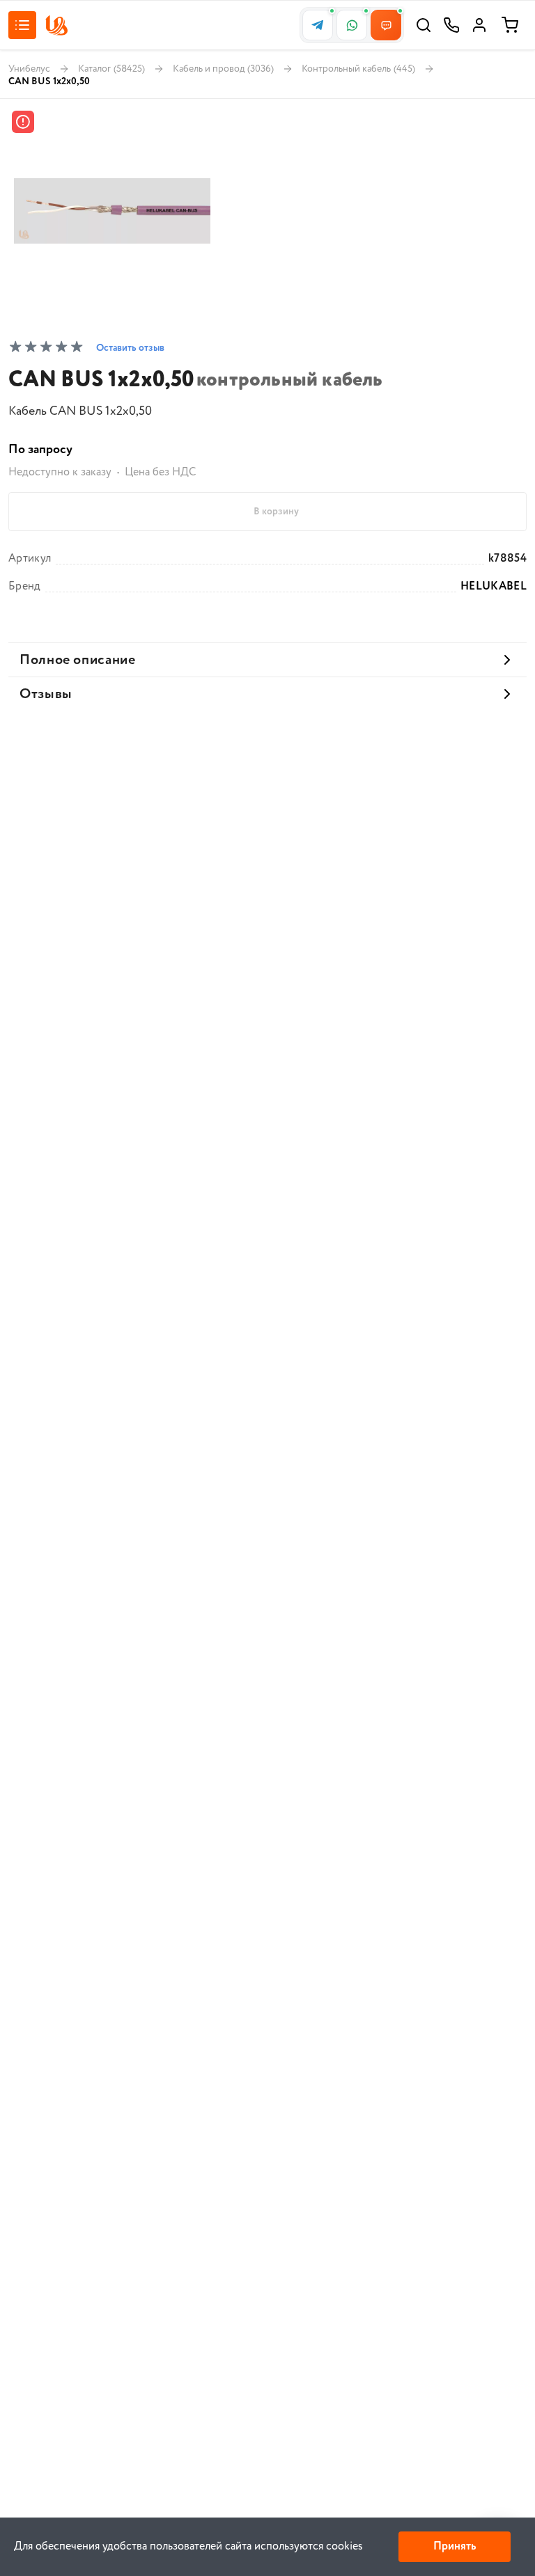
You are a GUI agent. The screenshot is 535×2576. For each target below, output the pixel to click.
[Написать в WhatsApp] (352, 25)
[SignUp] (479, 25)
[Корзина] (510, 25)
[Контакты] (451, 25)
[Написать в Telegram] (318, 25)
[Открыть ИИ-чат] (386, 25)
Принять (455, 2546)
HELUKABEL (494, 587)
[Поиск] (424, 25)
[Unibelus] (56, 25)
